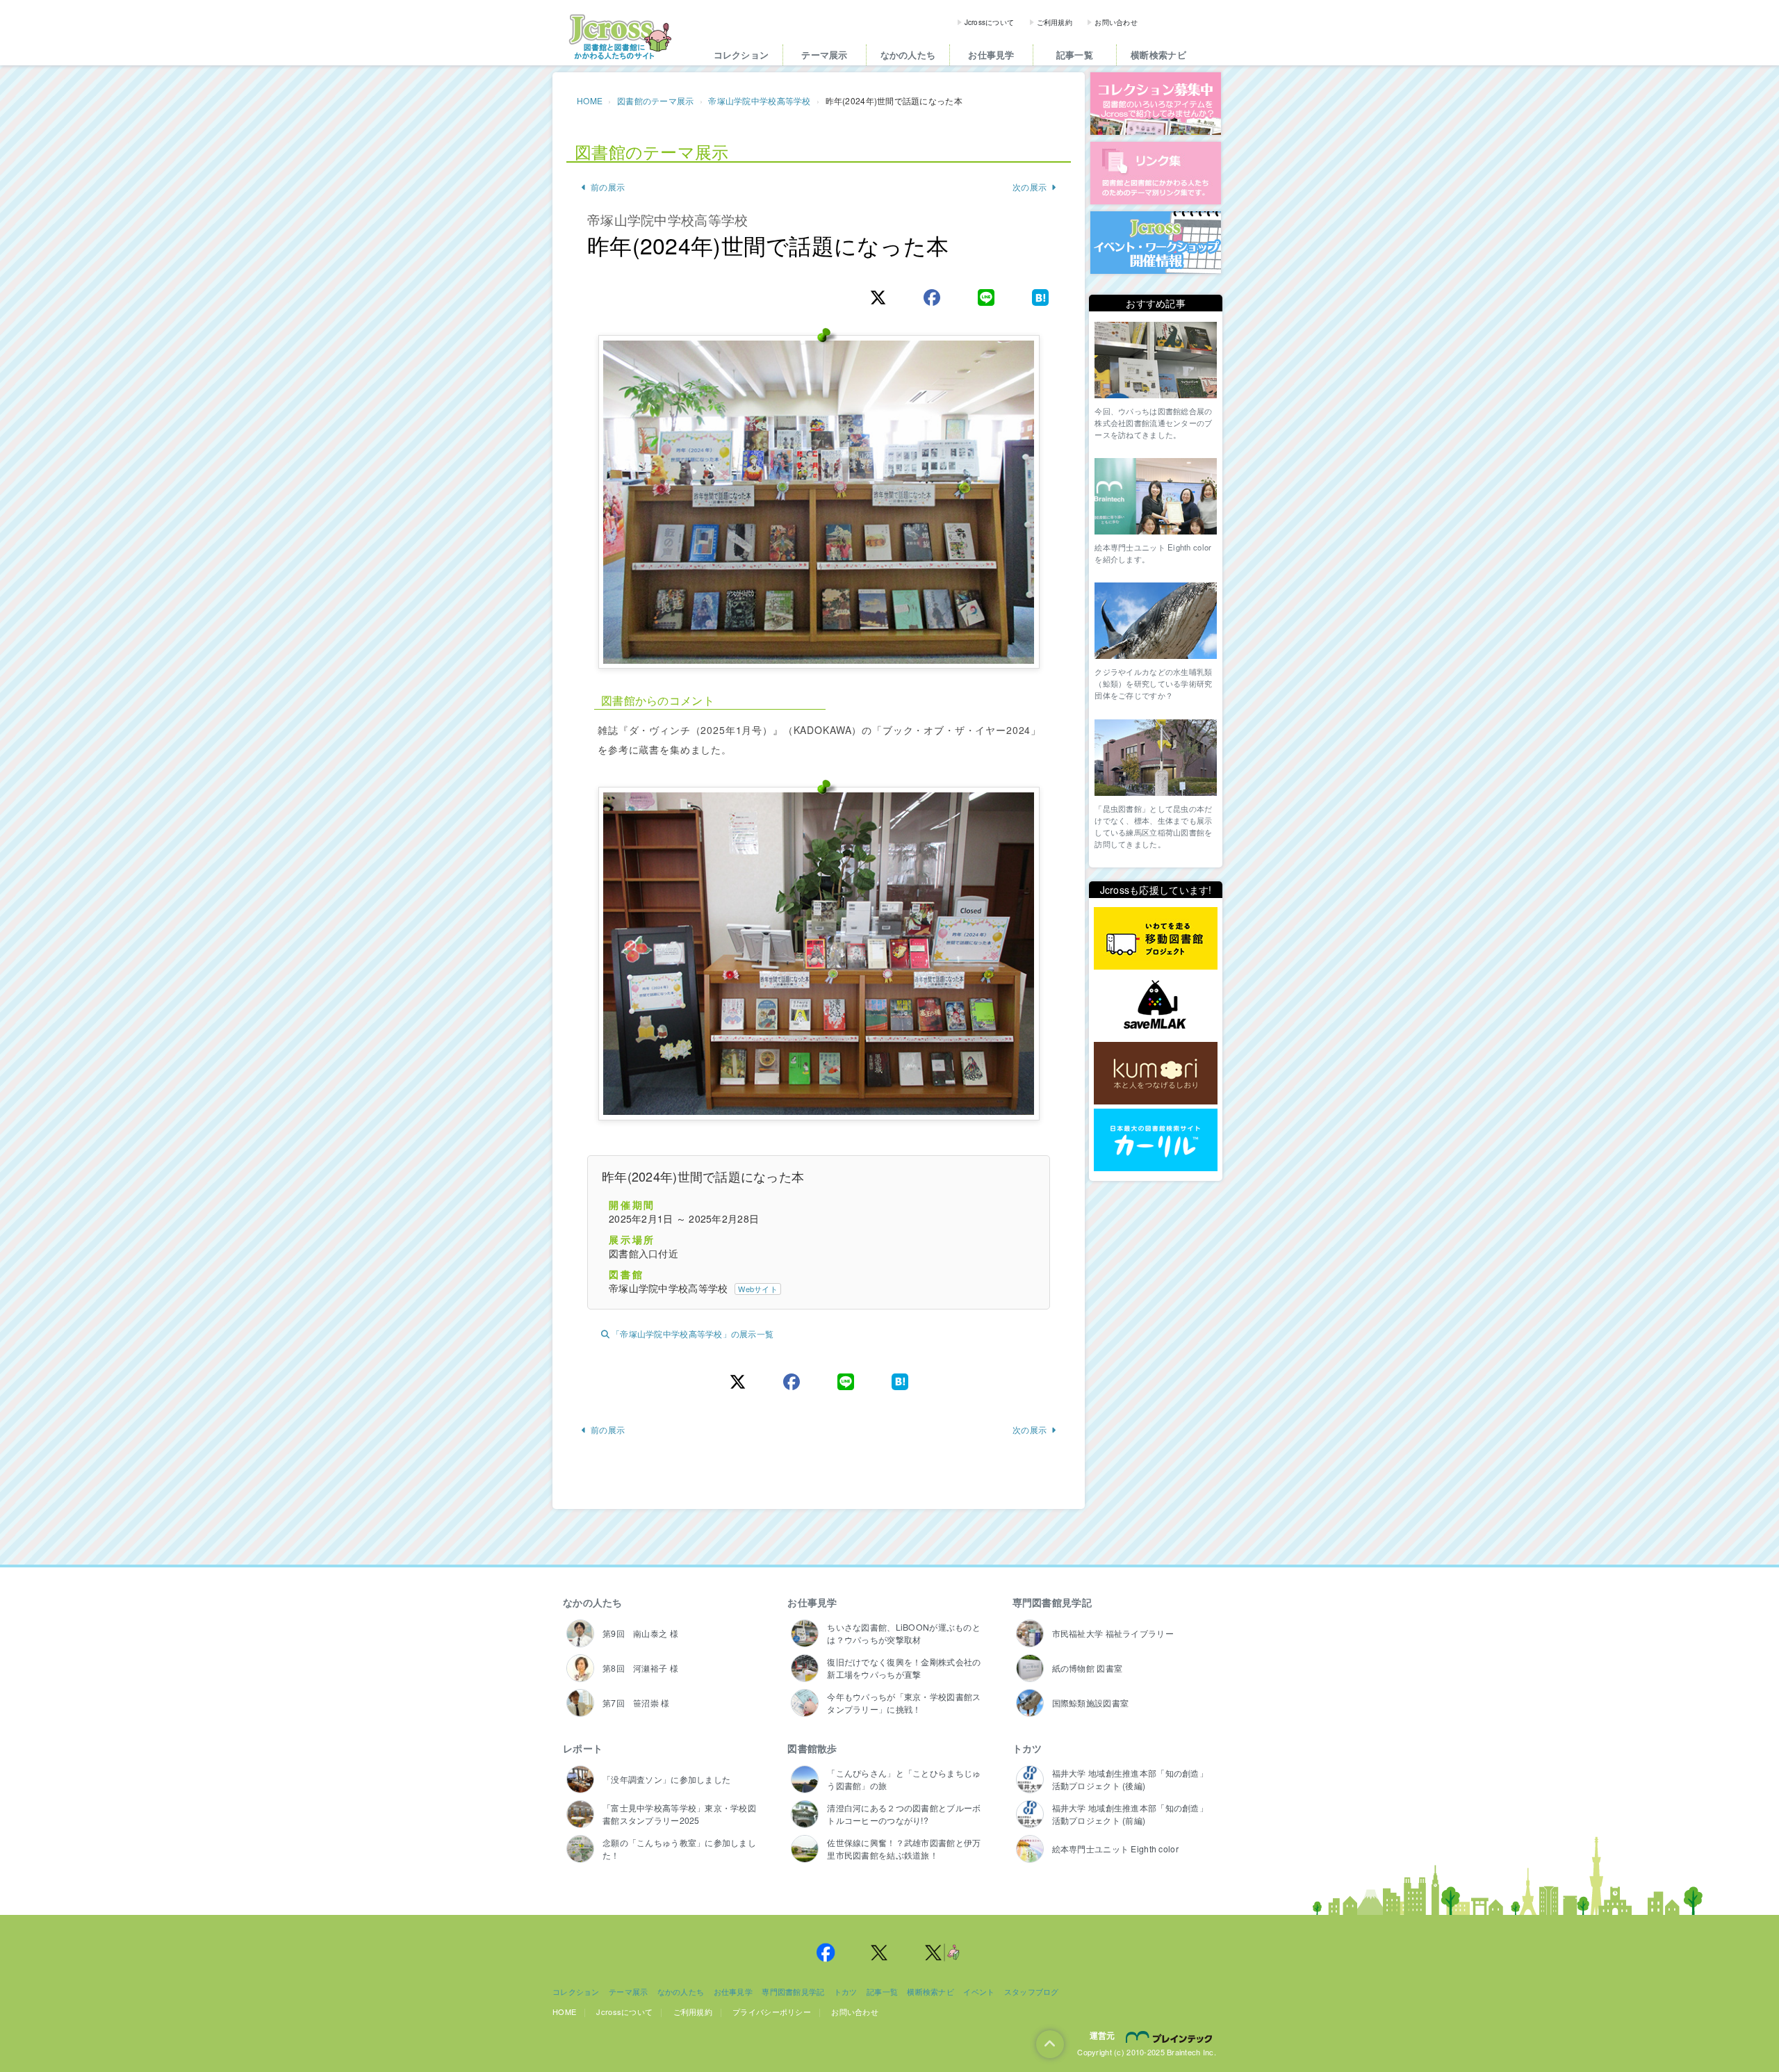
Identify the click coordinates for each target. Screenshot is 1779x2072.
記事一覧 (1075, 55)
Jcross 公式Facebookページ (826, 1952)
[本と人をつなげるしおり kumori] (1156, 1073)
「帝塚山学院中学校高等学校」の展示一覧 (692, 1333)
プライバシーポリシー (772, 2012)
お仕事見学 (991, 55)
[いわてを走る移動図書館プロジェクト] (1156, 939)
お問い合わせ (1116, 22)
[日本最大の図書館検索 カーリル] (1156, 1140)
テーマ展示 (824, 55)
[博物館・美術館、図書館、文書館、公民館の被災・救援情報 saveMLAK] (1156, 1006)
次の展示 (1030, 187)
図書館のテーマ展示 (656, 100)
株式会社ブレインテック (1171, 2037)
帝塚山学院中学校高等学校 (759, 100)
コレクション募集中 (1156, 104)
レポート (583, 1748)
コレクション (741, 55)
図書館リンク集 (1156, 173)
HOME (590, 100)
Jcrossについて (990, 22)
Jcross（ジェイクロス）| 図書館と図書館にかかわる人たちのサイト (620, 37)
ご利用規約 (1055, 22)
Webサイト (758, 1289)
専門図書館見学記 (1052, 1602)
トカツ (1027, 1748)
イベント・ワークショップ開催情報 (1156, 243)
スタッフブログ (1032, 1991)
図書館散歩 (812, 1748)
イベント (979, 1991)
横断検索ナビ (1158, 55)
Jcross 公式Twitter (880, 1952)
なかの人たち (908, 55)
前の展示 (608, 187)
